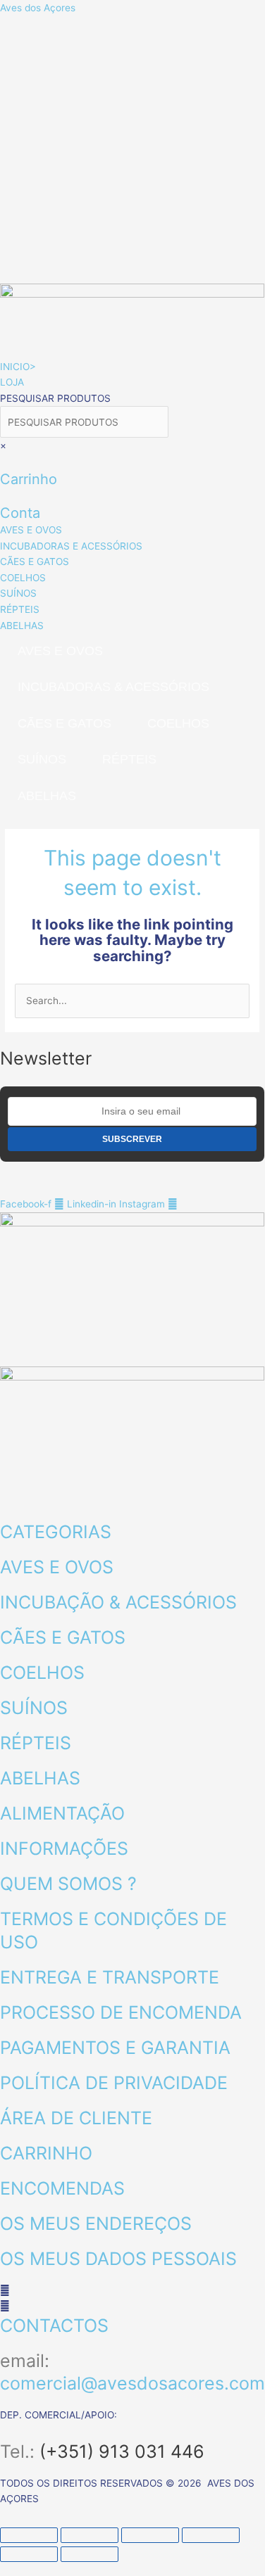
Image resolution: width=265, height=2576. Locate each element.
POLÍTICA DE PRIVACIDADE (114, 2083)
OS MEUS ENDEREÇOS (96, 2223)
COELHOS (178, 723)
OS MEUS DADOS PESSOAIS (118, 2259)
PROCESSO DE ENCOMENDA (121, 2012)
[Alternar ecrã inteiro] (90, 2535)
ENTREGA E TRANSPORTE (110, 1977)
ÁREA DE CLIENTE (76, 2118)
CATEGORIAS (56, 1532)
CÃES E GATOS (64, 723)
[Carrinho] (4, 462)
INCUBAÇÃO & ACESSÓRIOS (118, 1602)
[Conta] (4, 496)
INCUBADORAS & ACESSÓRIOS (113, 687)
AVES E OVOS (60, 651)
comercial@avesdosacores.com (132, 2383)
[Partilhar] (150, 2535)
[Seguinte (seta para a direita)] (90, 2554)
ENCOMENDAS (62, 2188)
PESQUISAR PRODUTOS (55, 398)
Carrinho (29, 479)
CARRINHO (46, 2153)
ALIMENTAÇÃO (62, 1813)
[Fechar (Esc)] (211, 2535)
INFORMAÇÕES (64, 1848)
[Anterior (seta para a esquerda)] (29, 2554)
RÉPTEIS (129, 759)
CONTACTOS (54, 2326)
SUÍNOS (42, 759)
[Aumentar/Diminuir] (29, 2535)
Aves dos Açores (38, 8)
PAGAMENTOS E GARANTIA (115, 2048)
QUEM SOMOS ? (68, 1884)
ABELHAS (47, 796)
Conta (20, 513)
